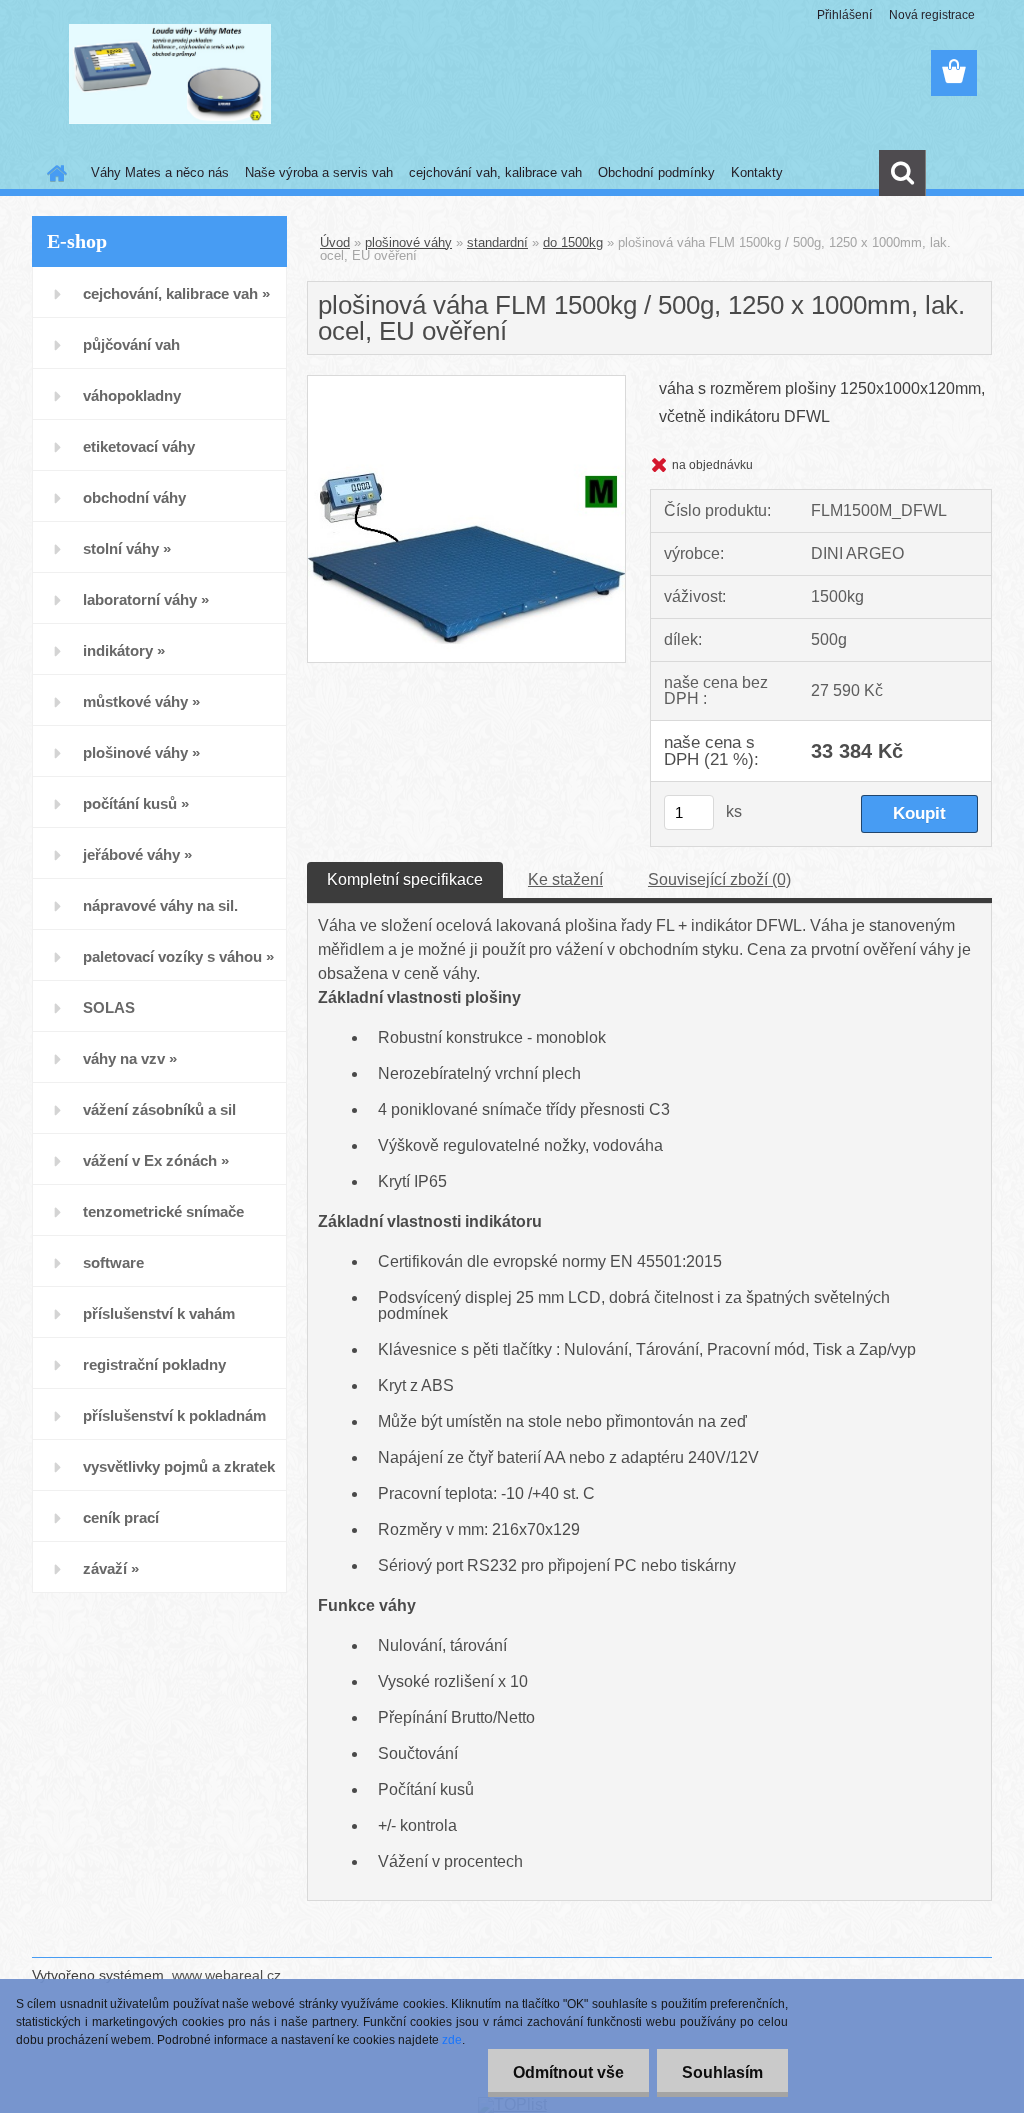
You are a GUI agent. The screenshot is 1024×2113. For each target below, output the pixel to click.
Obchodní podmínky (656, 172)
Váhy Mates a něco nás (160, 172)
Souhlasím (722, 2072)
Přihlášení (844, 15)
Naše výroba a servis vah (319, 172)
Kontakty (757, 172)
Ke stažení (565, 879)
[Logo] (169, 74)
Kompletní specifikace (405, 879)
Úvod (335, 242)
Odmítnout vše (568, 2072)
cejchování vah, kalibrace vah (495, 172)
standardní (497, 242)
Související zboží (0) (719, 879)
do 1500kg (573, 242)
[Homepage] (53, 173)
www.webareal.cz (226, 1975)
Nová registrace (932, 15)
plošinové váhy (408, 242)
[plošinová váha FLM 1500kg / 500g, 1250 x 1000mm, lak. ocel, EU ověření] (466, 383)
